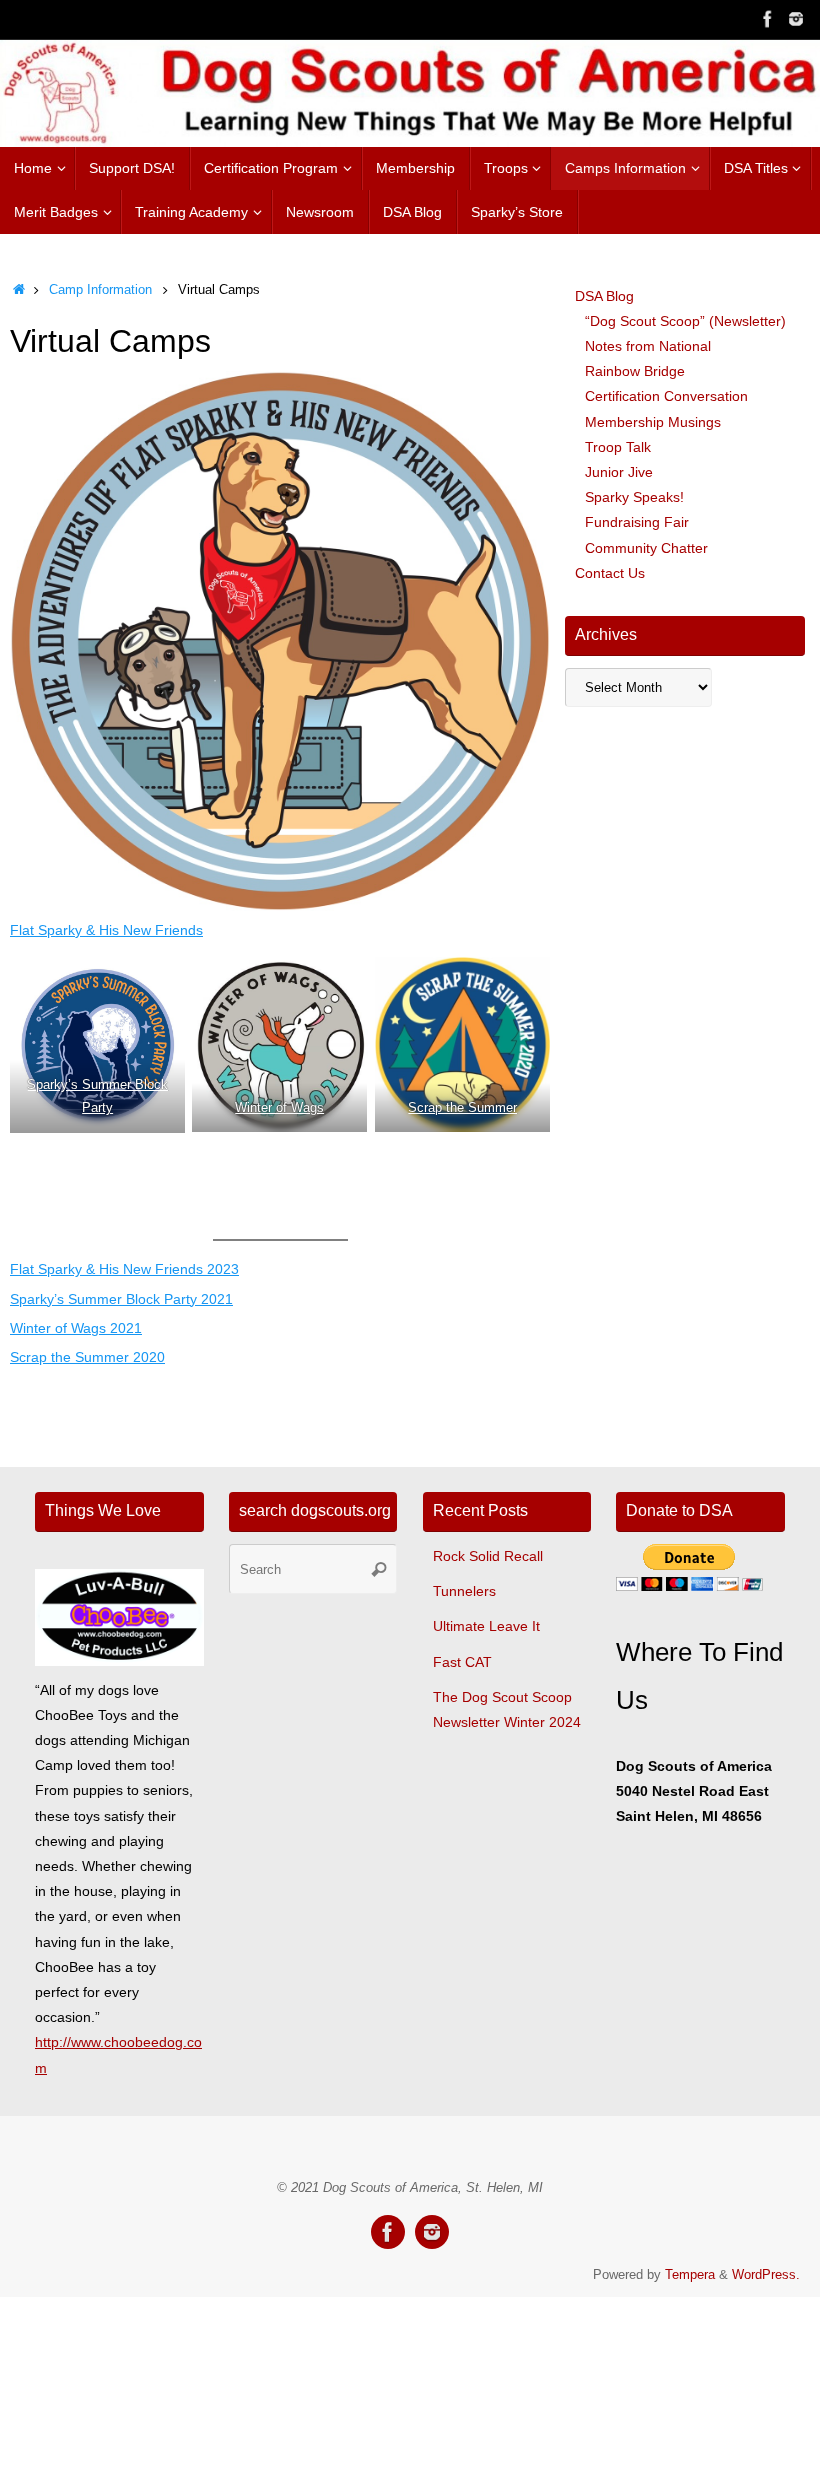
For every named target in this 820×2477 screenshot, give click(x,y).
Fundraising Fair (637, 522)
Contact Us (610, 573)
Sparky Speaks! (634, 497)
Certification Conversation (666, 396)
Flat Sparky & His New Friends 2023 (124, 1269)
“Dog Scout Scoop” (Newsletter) (685, 321)
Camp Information (100, 290)
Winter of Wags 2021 (76, 1328)
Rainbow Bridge (635, 371)
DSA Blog (604, 296)
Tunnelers (464, 1591)
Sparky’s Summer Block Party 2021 (121, 1299)
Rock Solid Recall (488, 1556)
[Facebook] (768, 19)
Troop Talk (618, 447)
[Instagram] (796, 19)
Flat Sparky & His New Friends (106, 930)
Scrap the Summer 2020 (87, 1357)
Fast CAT (462, 1662)
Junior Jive (619, 472)
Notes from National (648, 346)
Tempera (690, 2275)
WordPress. (766, 2275)
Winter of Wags (280, 1107)
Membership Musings (653, 422)
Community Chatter (646, 548)
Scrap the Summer (462, 1107)
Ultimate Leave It (486, 1626)
